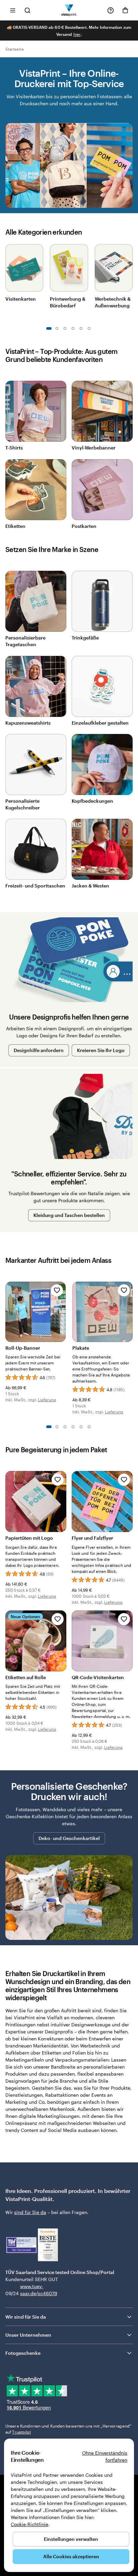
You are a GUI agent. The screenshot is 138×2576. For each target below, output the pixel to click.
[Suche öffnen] (27, 10)
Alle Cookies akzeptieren (71, 2556)
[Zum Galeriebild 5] (65, 328)
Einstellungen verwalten (71, 2539)
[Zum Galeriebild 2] (57, 1427)
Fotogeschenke (23, 2353)
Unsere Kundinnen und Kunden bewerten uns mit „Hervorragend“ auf (68, 2429)
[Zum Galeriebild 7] (73, 328)
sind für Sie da (30, 2212)
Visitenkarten (21, 299)
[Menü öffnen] (13, 10)
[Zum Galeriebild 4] (73, 1427)
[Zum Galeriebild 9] (81, 328)
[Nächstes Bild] (129, 266)
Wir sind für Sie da (26, 2317)
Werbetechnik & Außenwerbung (113, 302)
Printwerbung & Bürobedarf (68, 302)
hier (77, 34)
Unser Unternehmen (28, 2335)
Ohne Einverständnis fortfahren (105, 2456)
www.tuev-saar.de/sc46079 (31, 2290)
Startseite (15, 49)
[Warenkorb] (125, 10)
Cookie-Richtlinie (29, 2524)
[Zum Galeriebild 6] (89, 1427)
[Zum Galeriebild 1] (49, 328)
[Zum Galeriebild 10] (89, 328)
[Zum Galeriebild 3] (57, 328)
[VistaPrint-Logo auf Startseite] (69, 10)
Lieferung (47, 1400)
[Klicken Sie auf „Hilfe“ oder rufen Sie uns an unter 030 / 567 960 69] (111, 10)
